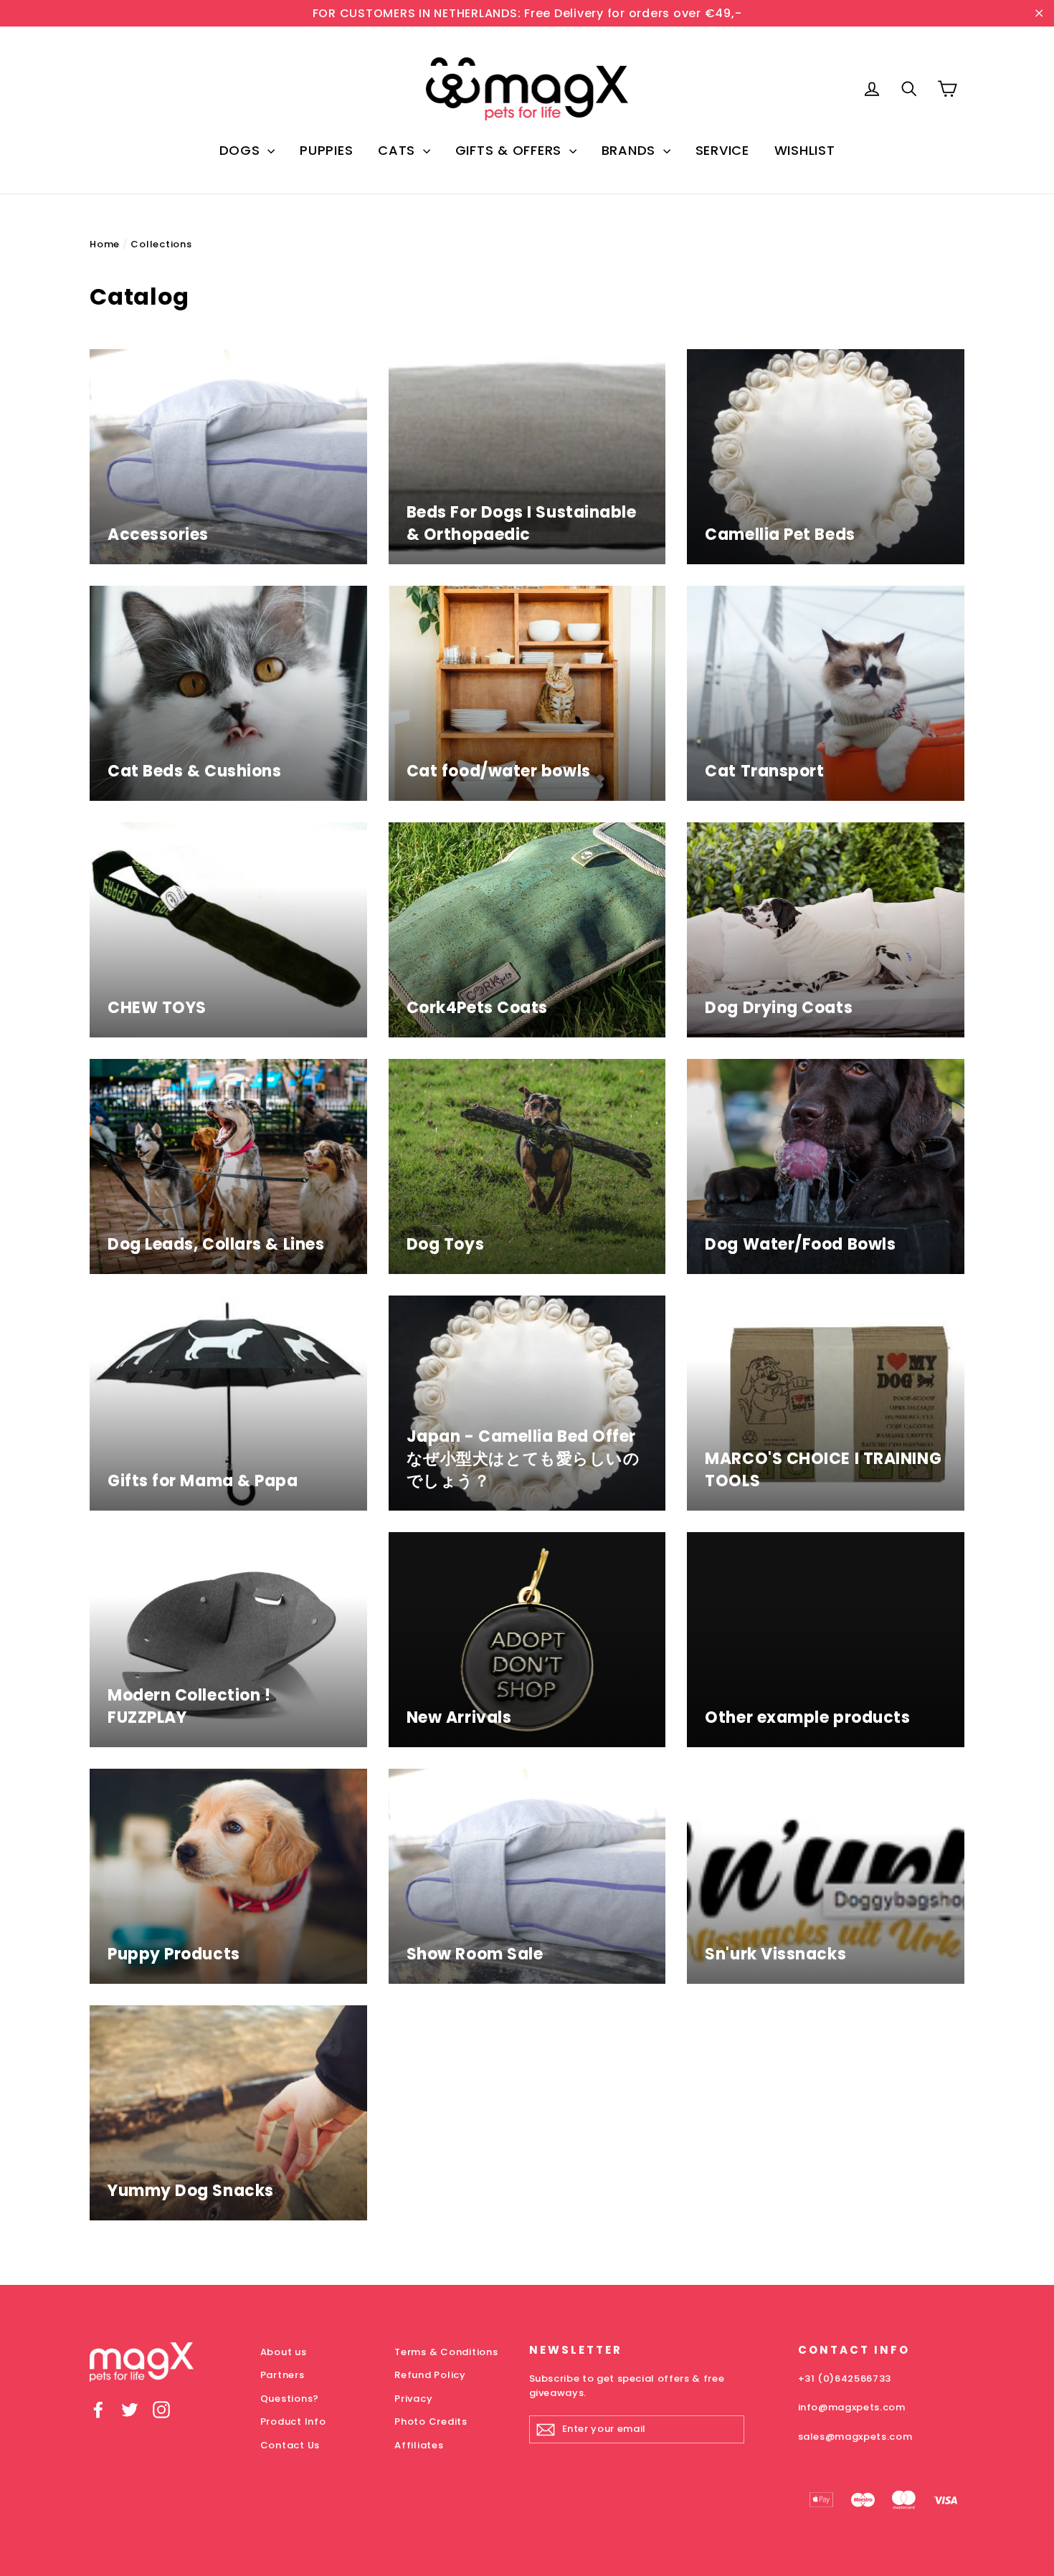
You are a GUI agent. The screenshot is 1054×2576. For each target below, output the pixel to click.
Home (105, 244)
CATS (399, 150)
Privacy (413, 2399)
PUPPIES (326, 150)
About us (284, 2352)
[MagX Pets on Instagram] (161, 2409)
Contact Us (290, 2445)
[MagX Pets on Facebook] (98, 2409)
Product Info (293, 2421)
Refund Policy (430, 2375)
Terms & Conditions (446, 2352)
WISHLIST (805, 150)
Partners (283, 2375)
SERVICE (722, 150)
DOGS (242, 150)
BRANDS (631, 150)
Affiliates (419, 2445)
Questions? (290, 2399)
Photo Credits (431, 2421)
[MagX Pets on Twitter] (130, 2409)
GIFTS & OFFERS (511, 150)
